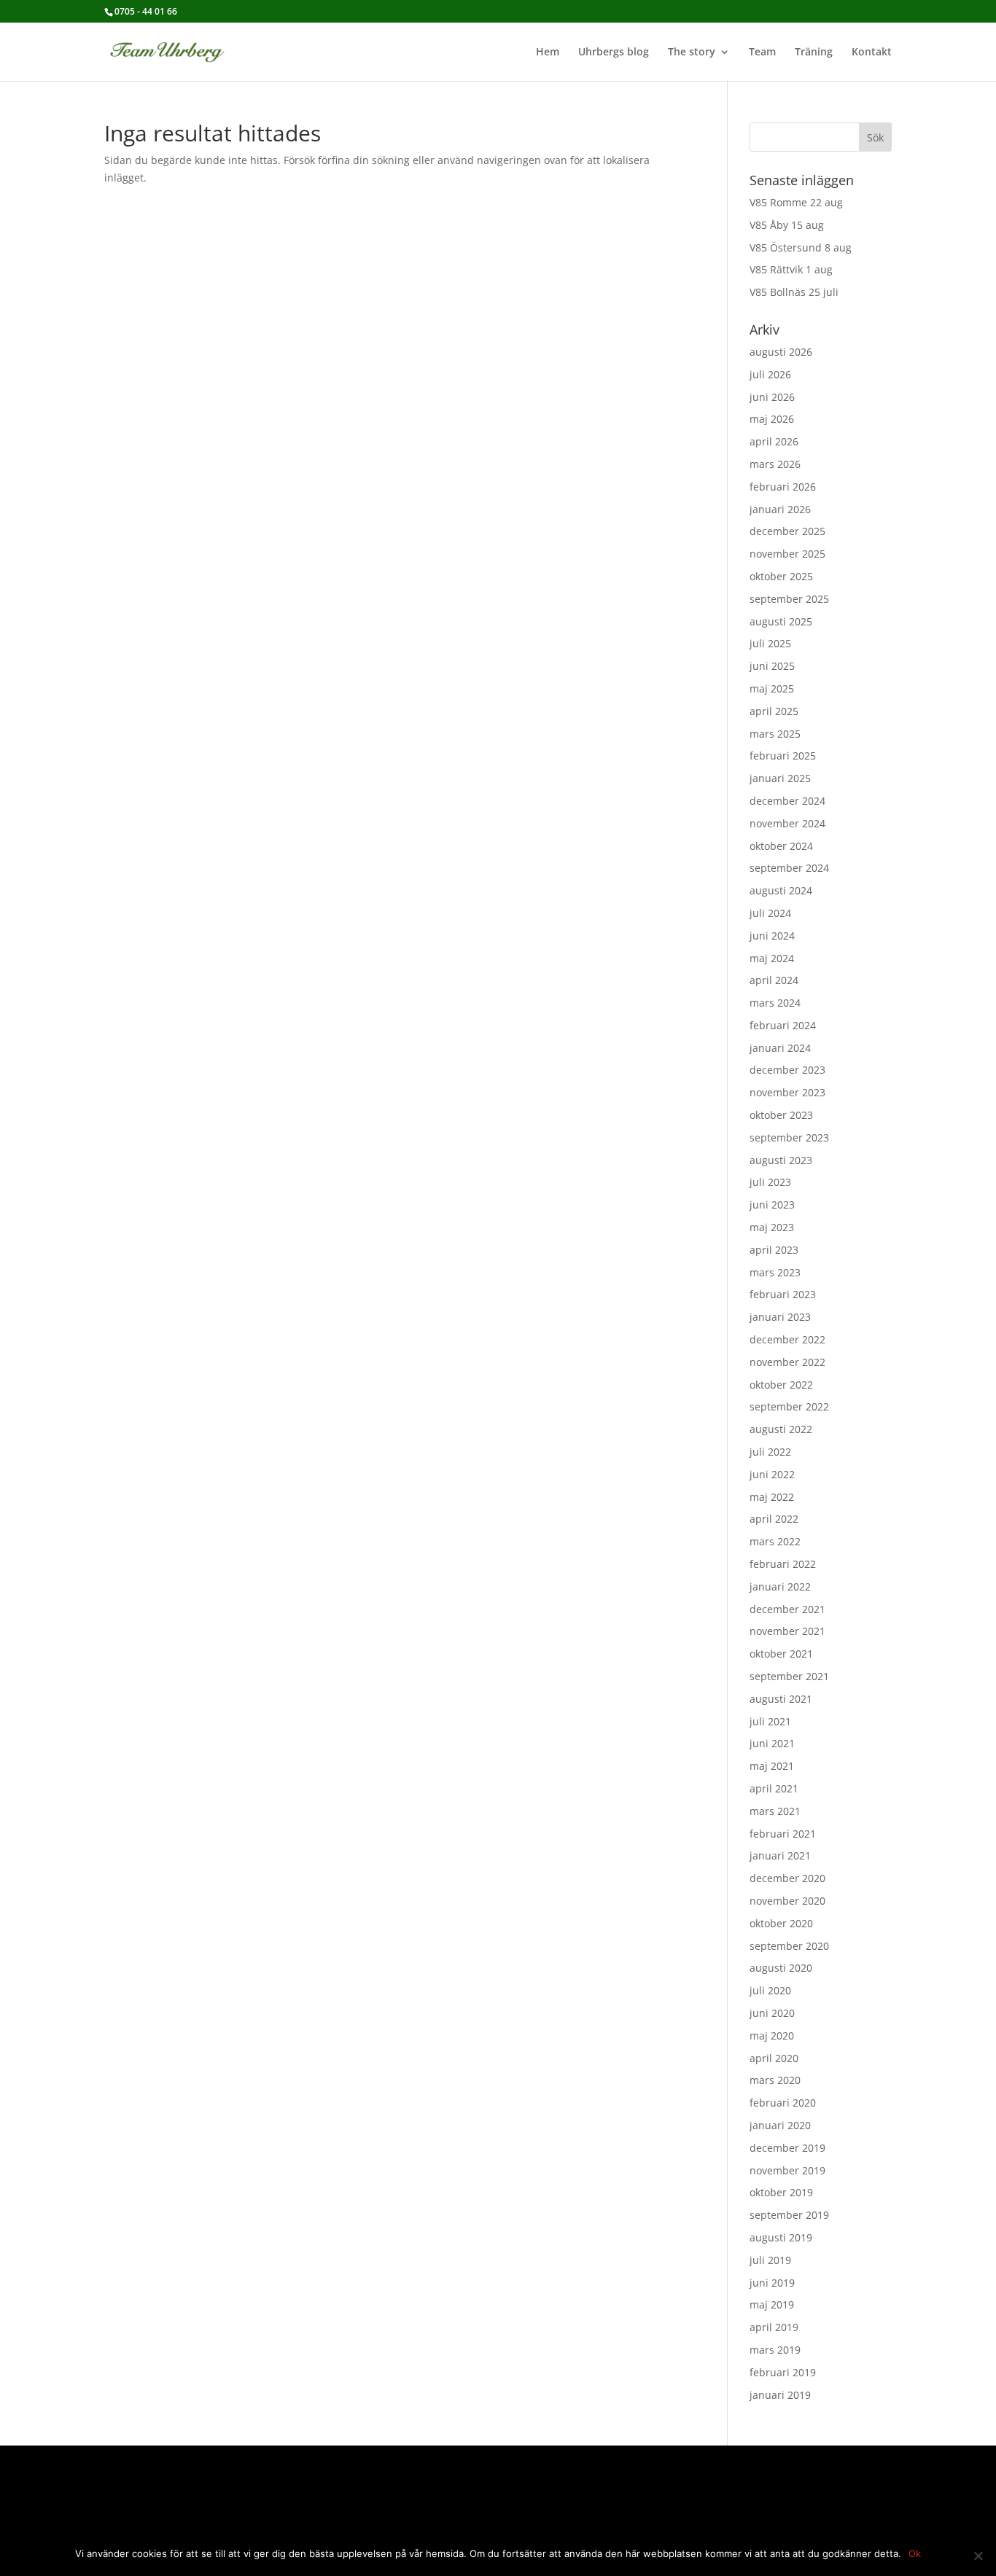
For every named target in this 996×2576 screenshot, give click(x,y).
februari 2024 (783, 1025)
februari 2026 (783, 487)
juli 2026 (770, 374)
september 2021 (789, 1676)
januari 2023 (780, 1317)
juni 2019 (772, 2283)
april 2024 (774, 980)
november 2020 (787, 1901)
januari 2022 (780, 1586)
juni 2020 (772, 2013)
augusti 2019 (781, 2237)
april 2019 (774, 2327)
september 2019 (789, 2215)
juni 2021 (772, 1743)
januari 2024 (780, 1048)
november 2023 (787, 1092)
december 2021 (787, 1609)
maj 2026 (772, 419)
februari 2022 (783, 1564)
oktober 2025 (781, 576)
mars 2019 (775, 2350)
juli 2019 (770, 2260)
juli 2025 (770, 643)
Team (762, 52)
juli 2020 (770, 1990)
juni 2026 (772, 397)
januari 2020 (780, 2125)
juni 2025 (772, 666)
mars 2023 (775, 1272)
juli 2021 (770, 1721)
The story (692, 52)
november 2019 (787, 2170)
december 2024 (787, 801)
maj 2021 (772, 1766)
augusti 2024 (781, 890)
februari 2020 (783, 2103)
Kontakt (872, 52)
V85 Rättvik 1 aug (791, 269)
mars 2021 (775, 1811)
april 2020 (774, 2058)
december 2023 (787, 1070)
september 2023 (789, 1137)
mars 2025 (775, 734)
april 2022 (774, 1519)
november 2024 (787, 823)
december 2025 (787, 531)
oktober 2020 (781, 1923)
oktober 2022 (781, 1385)
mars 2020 (775, 2080)
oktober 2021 (781, 1654)
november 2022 (787, 1362)
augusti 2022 (781, 1429)
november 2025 (787, 554)
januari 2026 (780, 509)
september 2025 (789, 599)
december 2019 (787, 2148)
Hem (548, 52)
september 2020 (789, 1946)
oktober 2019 (781, 2192)
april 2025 (774, 711)
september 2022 (789, 1406)
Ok (915, 2553)
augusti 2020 (781, 1968)
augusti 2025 (781, 621)
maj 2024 (772, 958)
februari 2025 (783, 756)
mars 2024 (775, 1003)
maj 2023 (772, 1227)
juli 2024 (770, 913)
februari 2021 (783, 1834)
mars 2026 (775, 464)
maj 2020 (772, 2036)
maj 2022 (772, 1497)
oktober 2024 (781, 846)
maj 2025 (772, 688)
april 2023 (774, 1250)
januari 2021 (780, 1855)
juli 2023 (770, 1182)
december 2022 (787, 1339)
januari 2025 (780, 778)
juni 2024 (772, 936)
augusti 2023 (781, 1160)
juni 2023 (772, 1205)
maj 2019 (772, 2304)
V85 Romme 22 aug (796, 202)
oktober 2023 (781, 1115)
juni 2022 (772, 1474)
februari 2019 (783, 2372)
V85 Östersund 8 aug (801, 247)
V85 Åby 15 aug (787, 225)
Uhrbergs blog (614, 52)
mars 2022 (775, 1541)
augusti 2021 (781, 1699)
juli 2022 (770, 1452)
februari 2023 (783, 1294)
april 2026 (774, 441)
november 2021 (787, 1631)
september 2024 (789, 868)
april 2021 (774, 1788)
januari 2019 (780, 2395)
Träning (814, 52)
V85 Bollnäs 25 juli (794, 292)
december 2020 (787, 1878)
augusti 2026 (781, 352)
